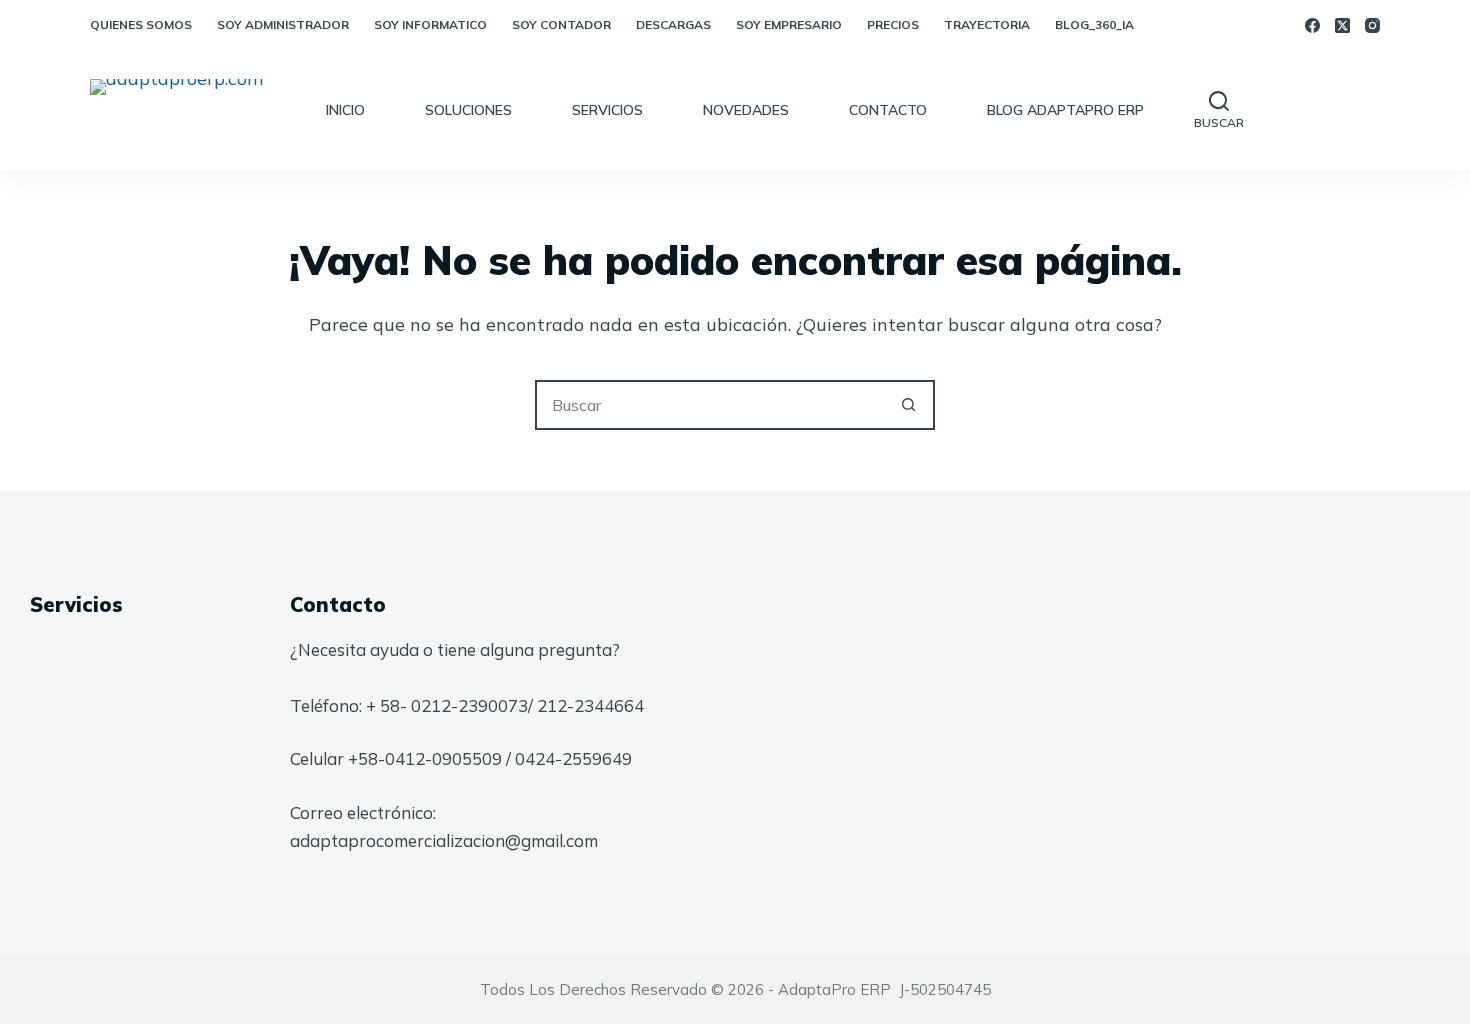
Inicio (345, 110)
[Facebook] (1312, 25)
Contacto (888, 110)
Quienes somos (141, 24)
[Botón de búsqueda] (908, 405)
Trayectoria (987, 24)
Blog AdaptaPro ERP (1065, 110)
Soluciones (468, 110)
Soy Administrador (283, 24)
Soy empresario (789, 24)
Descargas (673, 24)
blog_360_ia (1094, 24)
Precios (893, 24)
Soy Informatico (430, 24)
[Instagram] (1372, 25)
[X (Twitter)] (1342, 25)
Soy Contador (561, 24)
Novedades (746, 110)
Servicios (607, 110)
